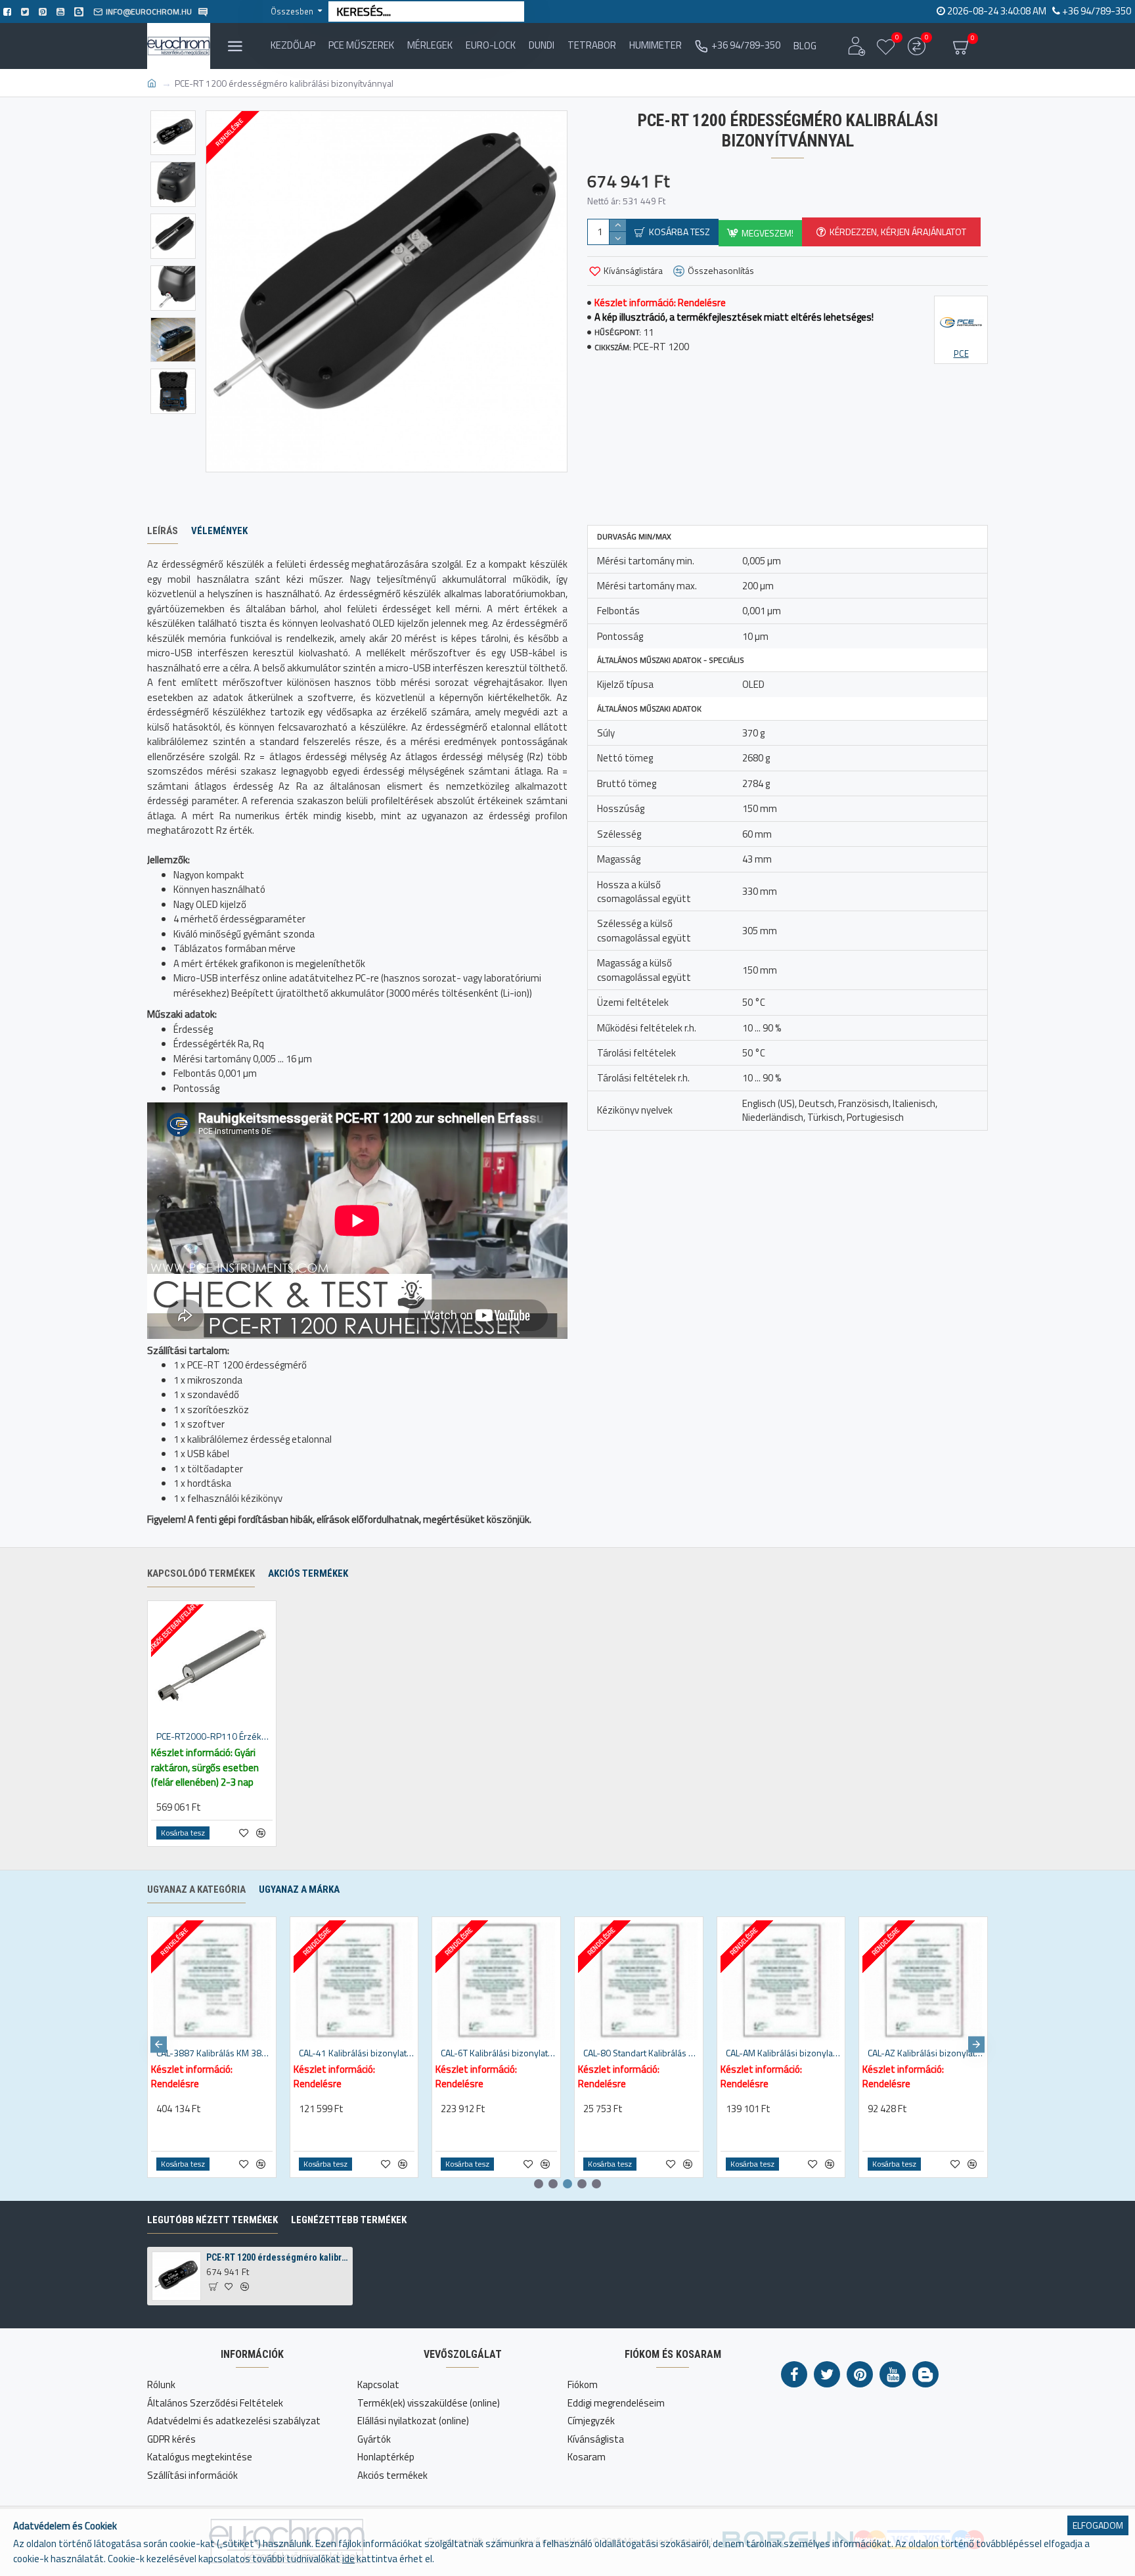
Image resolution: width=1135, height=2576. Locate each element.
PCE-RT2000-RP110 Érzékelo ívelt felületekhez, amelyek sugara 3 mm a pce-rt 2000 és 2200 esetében (214, 1736)
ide (348, 2559)
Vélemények (219, 531)
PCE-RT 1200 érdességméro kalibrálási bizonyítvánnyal (277, 2257)
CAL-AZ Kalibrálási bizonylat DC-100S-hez (926, 2053)
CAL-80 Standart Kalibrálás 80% (641, 2053)
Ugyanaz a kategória (196, 1889)
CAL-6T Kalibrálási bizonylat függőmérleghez (499, 2053)
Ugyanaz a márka (299, 1889)
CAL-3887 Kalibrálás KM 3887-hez (214, 2053)
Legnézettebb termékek (349, 2220)
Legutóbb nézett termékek (212, 2220)
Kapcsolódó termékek (201, 1573)
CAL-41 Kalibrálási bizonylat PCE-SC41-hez (357, 2053)
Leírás (163, 531)
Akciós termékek (308, 1573)
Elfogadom (1098, 2525)
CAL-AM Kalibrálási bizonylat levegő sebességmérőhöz (784, 2053)
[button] (159, 2044)
